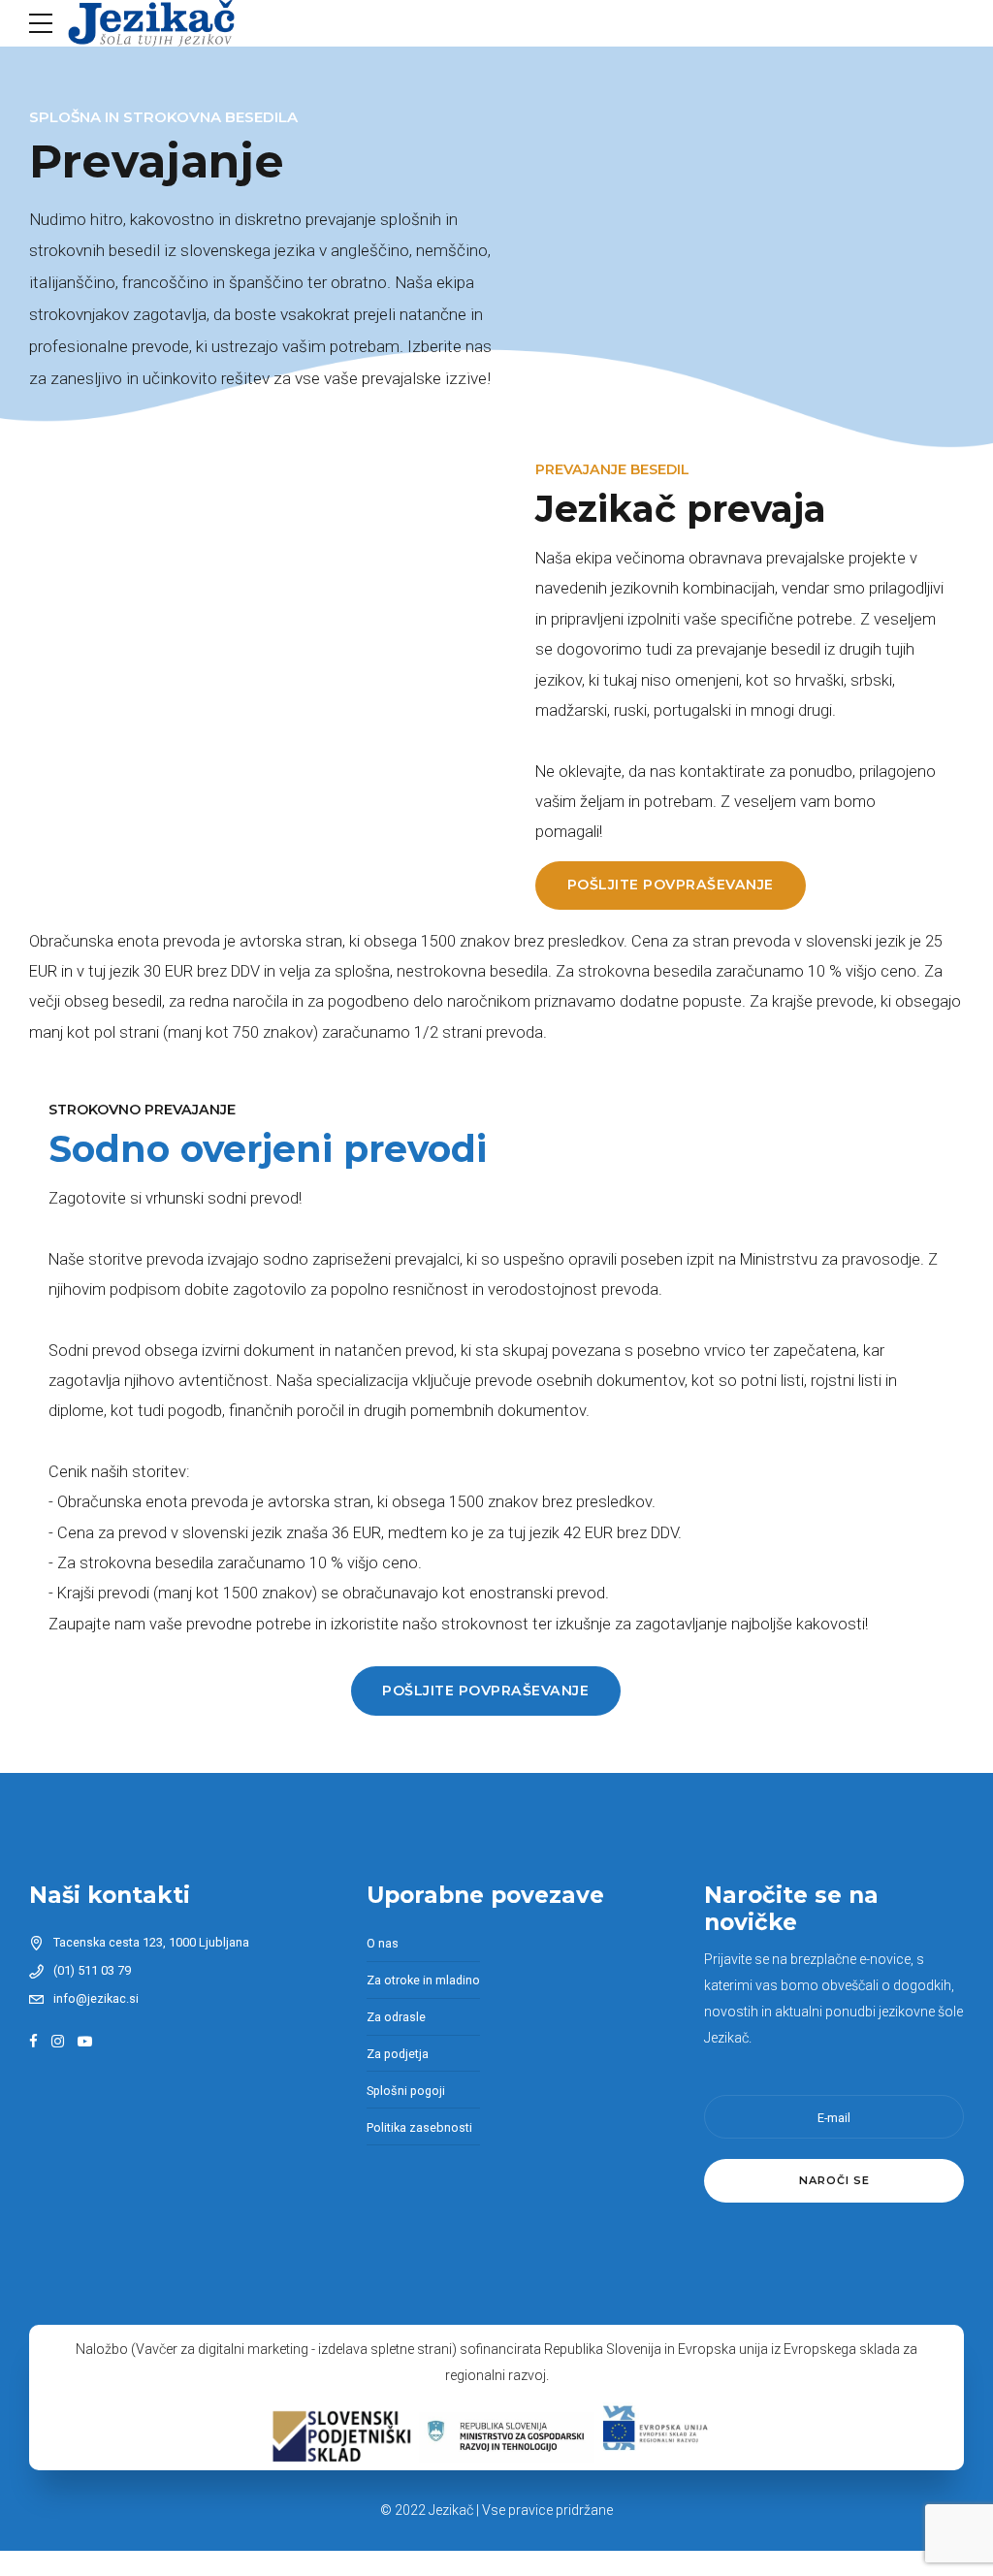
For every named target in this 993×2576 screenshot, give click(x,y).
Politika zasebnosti (419, 2127)
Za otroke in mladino (423, 1980)
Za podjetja (398, 2054)
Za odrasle (396, 2017)
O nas (383, 1943)
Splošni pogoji (406, 2091)
